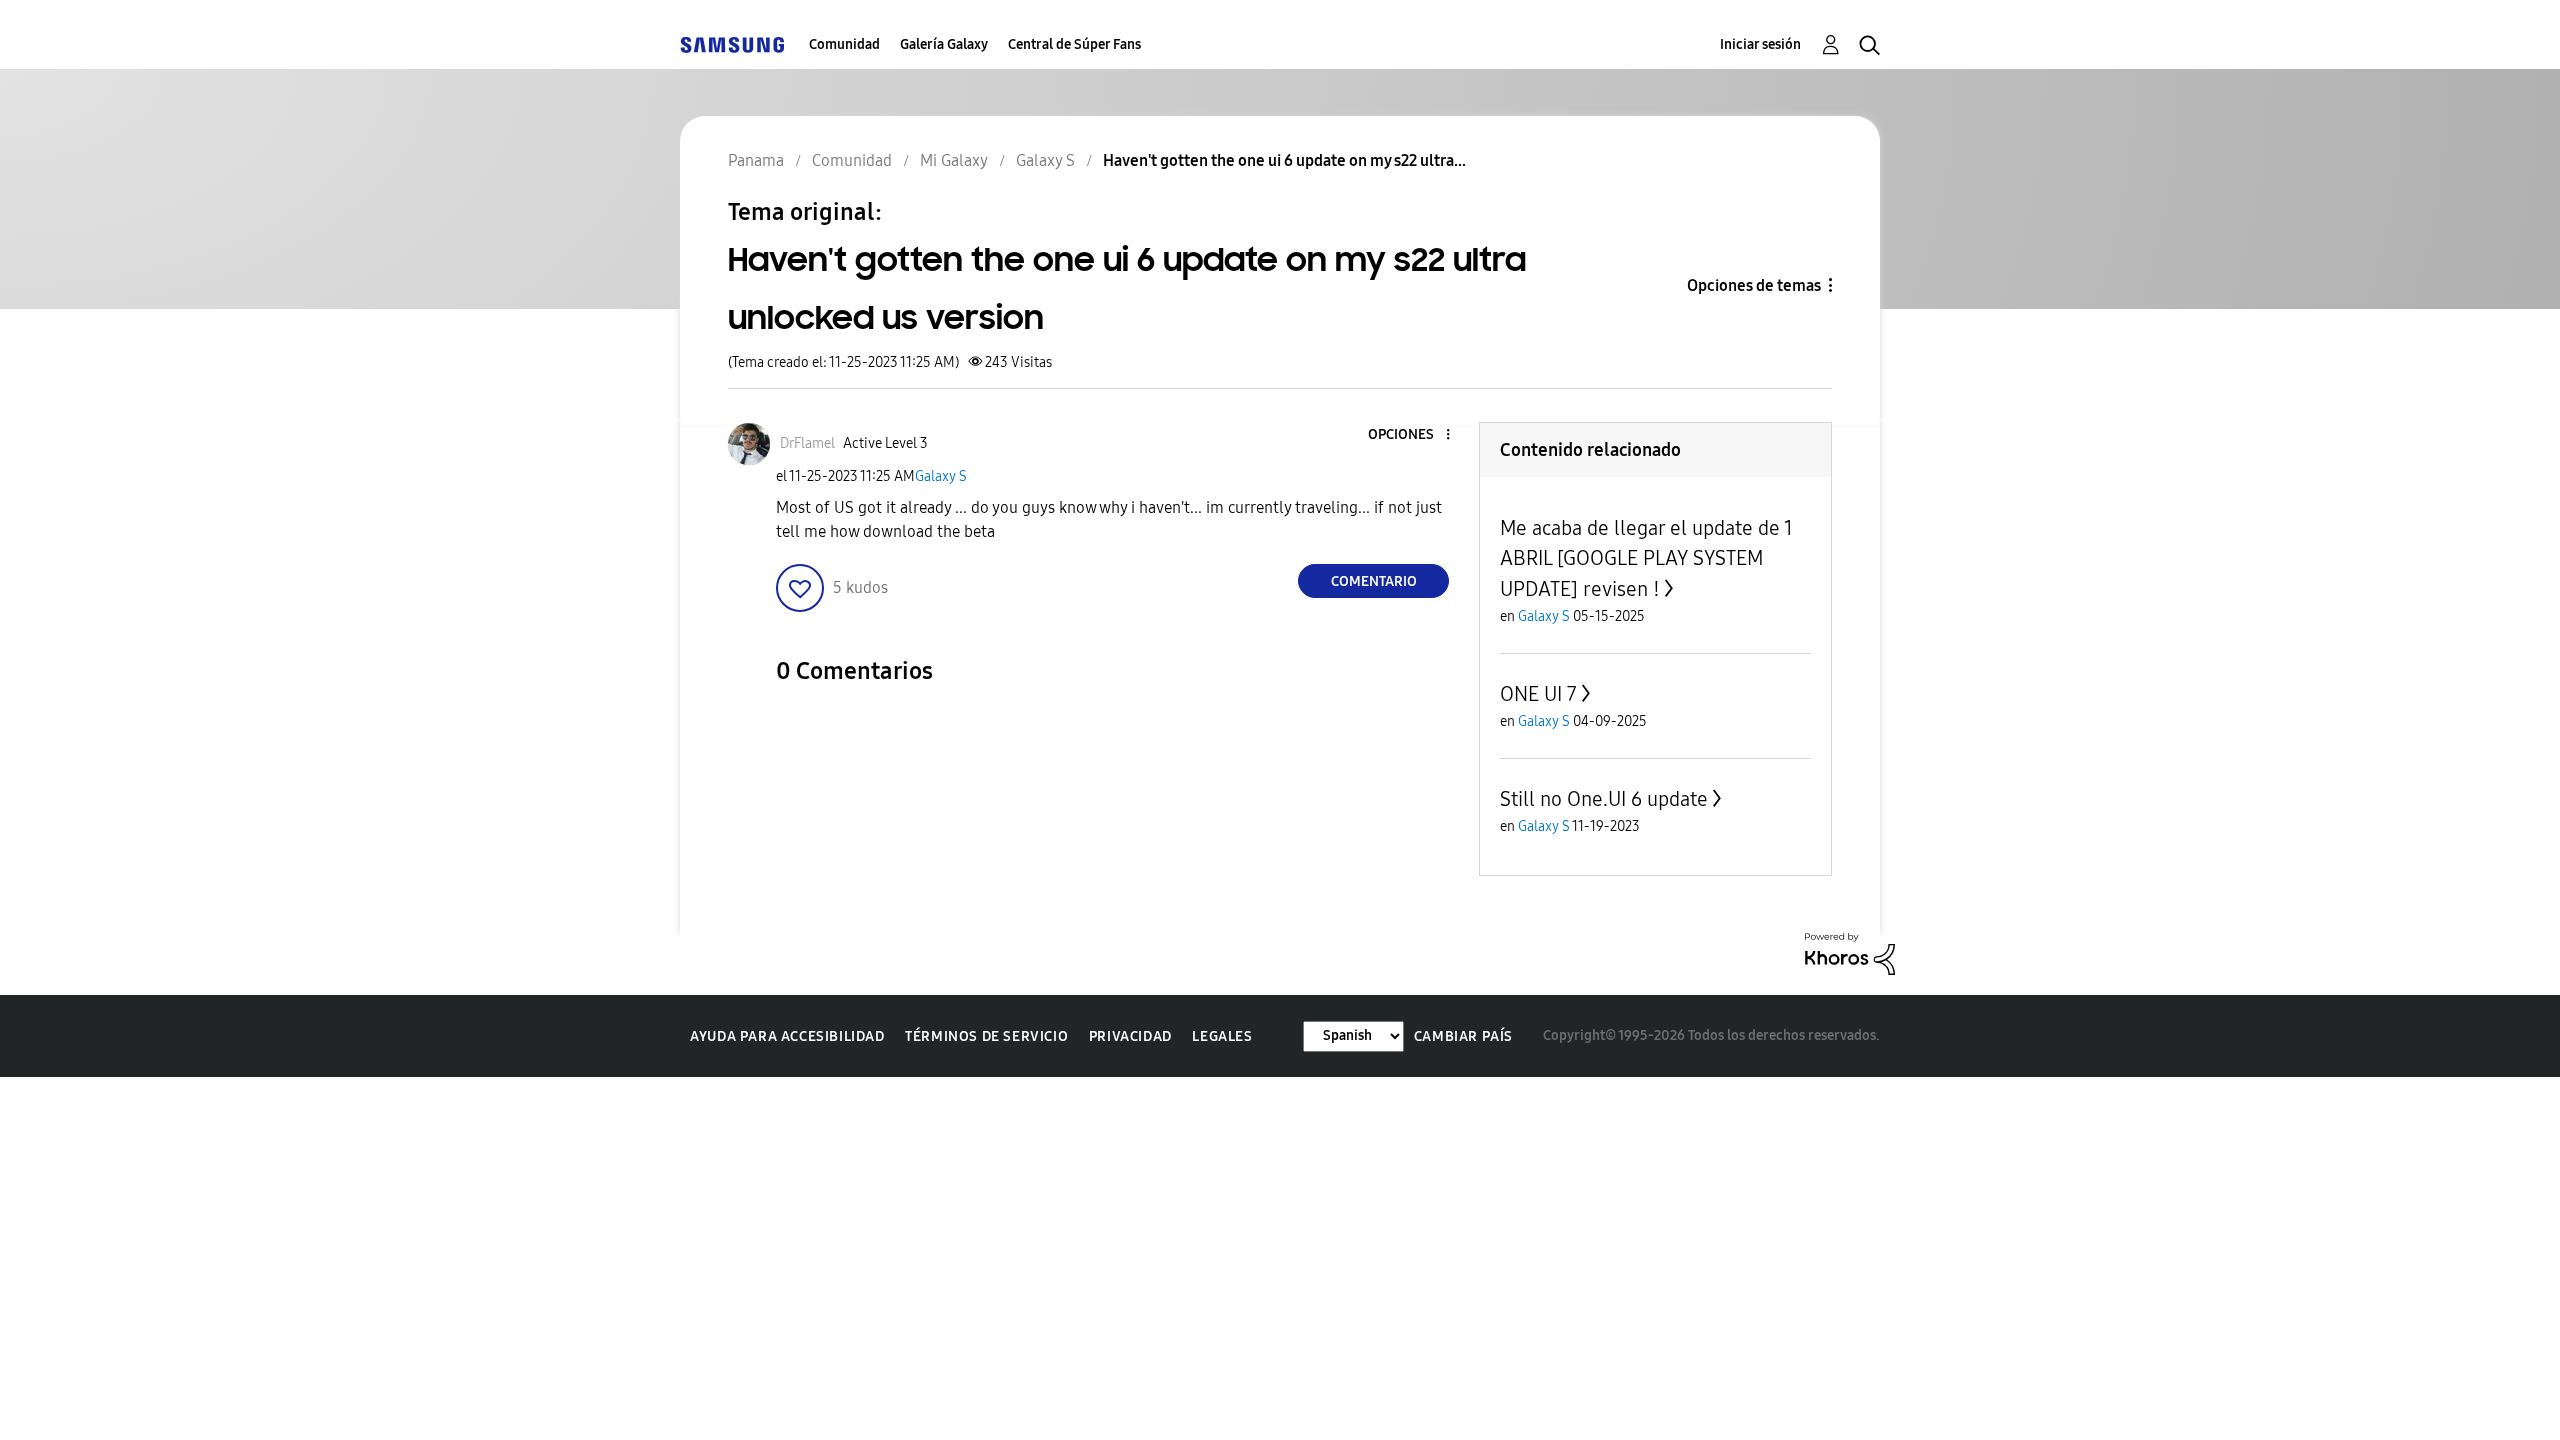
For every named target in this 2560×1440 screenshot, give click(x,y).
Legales (1222, 1036)
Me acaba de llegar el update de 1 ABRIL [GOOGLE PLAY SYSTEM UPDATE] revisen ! (1646, 558)
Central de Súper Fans (1074, 44)
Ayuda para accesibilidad (787, 1036)
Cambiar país (1463, 1036)
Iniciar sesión (1760, 44)
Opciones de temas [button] (1754, 285)
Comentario (1374, 581)
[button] (1415, 435)
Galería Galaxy (944, 44)
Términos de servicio (986, 1036)
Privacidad (1130, 1036)
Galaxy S (941, 476)
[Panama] (732, 44)
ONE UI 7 (1538, 694)
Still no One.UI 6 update (1604, 799)
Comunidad (844, 44)
